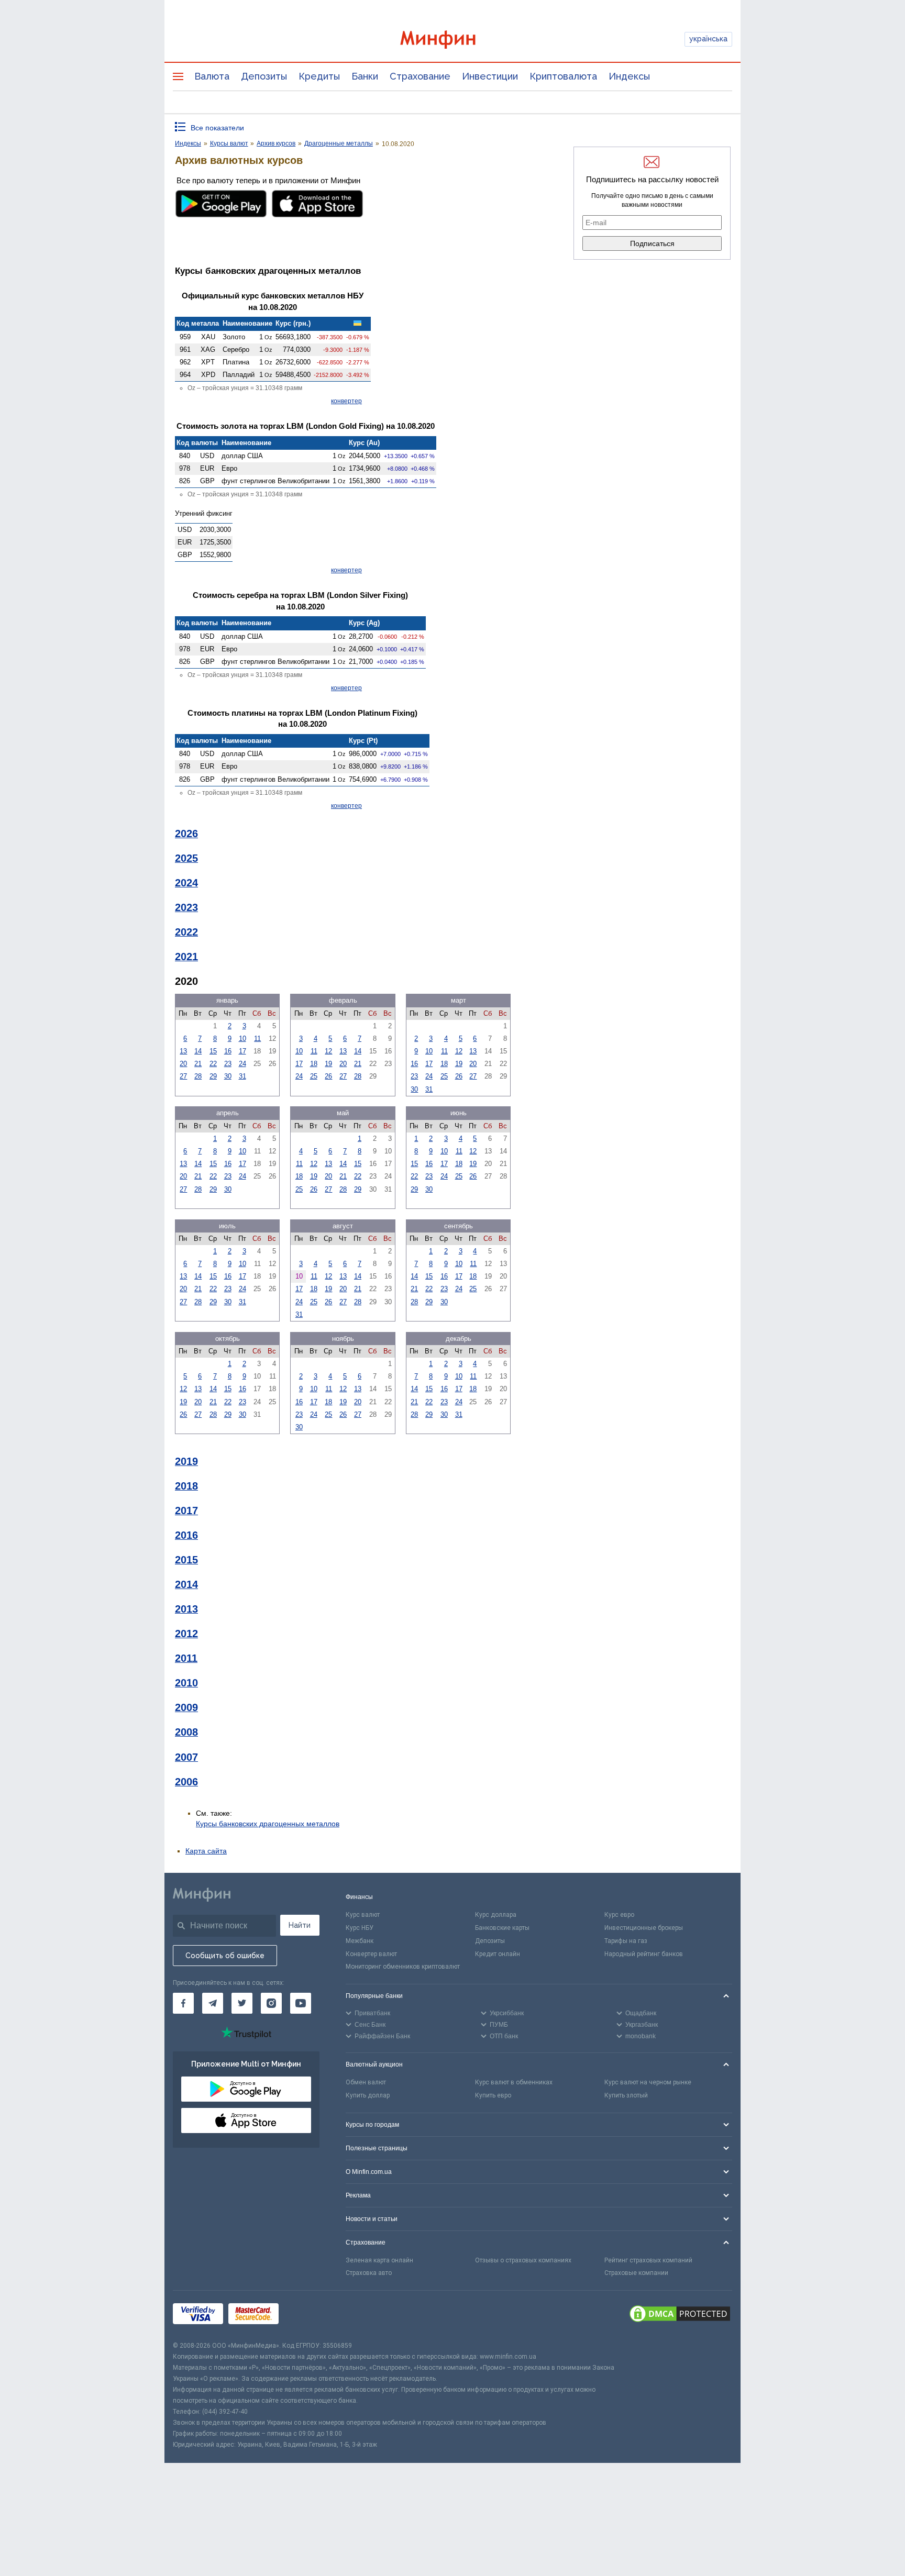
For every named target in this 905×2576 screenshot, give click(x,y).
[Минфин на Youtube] (301, 2003)
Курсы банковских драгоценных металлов (268, 1824)
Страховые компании (636, 2273)
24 (242, 1064)
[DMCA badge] (680, 2315)
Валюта (212, 76)
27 (183, 1076)
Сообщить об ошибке (225, 1956)
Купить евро (493, 2095)
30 (228, 1076)
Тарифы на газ (626, 1941)
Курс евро (619, 1915)
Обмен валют (366, 2082)
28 (198, 1076)
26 (328, 1076)
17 (242, 1051)
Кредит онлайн (498, 1954)
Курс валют (363, 1915)
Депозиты (264, 76)
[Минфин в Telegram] (213, 2003)
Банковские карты (502, 1928)
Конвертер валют (371, 1954)
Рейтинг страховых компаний (648, 2260)
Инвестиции (490, 76)
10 (242, 1039)
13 (183, 1051)
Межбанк (360, 1941)
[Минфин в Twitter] (242, 2003)
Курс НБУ (360, 1928)
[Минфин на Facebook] (183, 2003)
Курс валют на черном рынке (648, 2082)
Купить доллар (368, 2095)
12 (328, 1051)
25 (314, 1076)
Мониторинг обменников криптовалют (403, 1967)
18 (314, 1064)
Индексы (629, 76)
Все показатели (217, 128)
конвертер (346, 401)
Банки (365, 76)
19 (328, 1064)
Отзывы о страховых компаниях (523, 2260)
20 (183, 1064)
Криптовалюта (563, 76)
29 (213, 1076)
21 (198, 1064)
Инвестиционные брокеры (644, 1928)
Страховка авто (369, 2273)
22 (213, 1064)
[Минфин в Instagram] (271, 2003)
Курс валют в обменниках (514, 2082)
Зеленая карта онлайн (379, 2260)
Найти (300, 1925)
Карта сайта (206, 1851)
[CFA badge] (307, 2316)
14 (198, 1051)
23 (228, 1064)
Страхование (420, 76)
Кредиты (319, 76)
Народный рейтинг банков (644, 1954)
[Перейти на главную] (452, 40)
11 (257, 1039)
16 (228, 1051)
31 (242, 1076)
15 (213, 1051)
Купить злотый (626, 2095)
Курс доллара (496, 1915)
